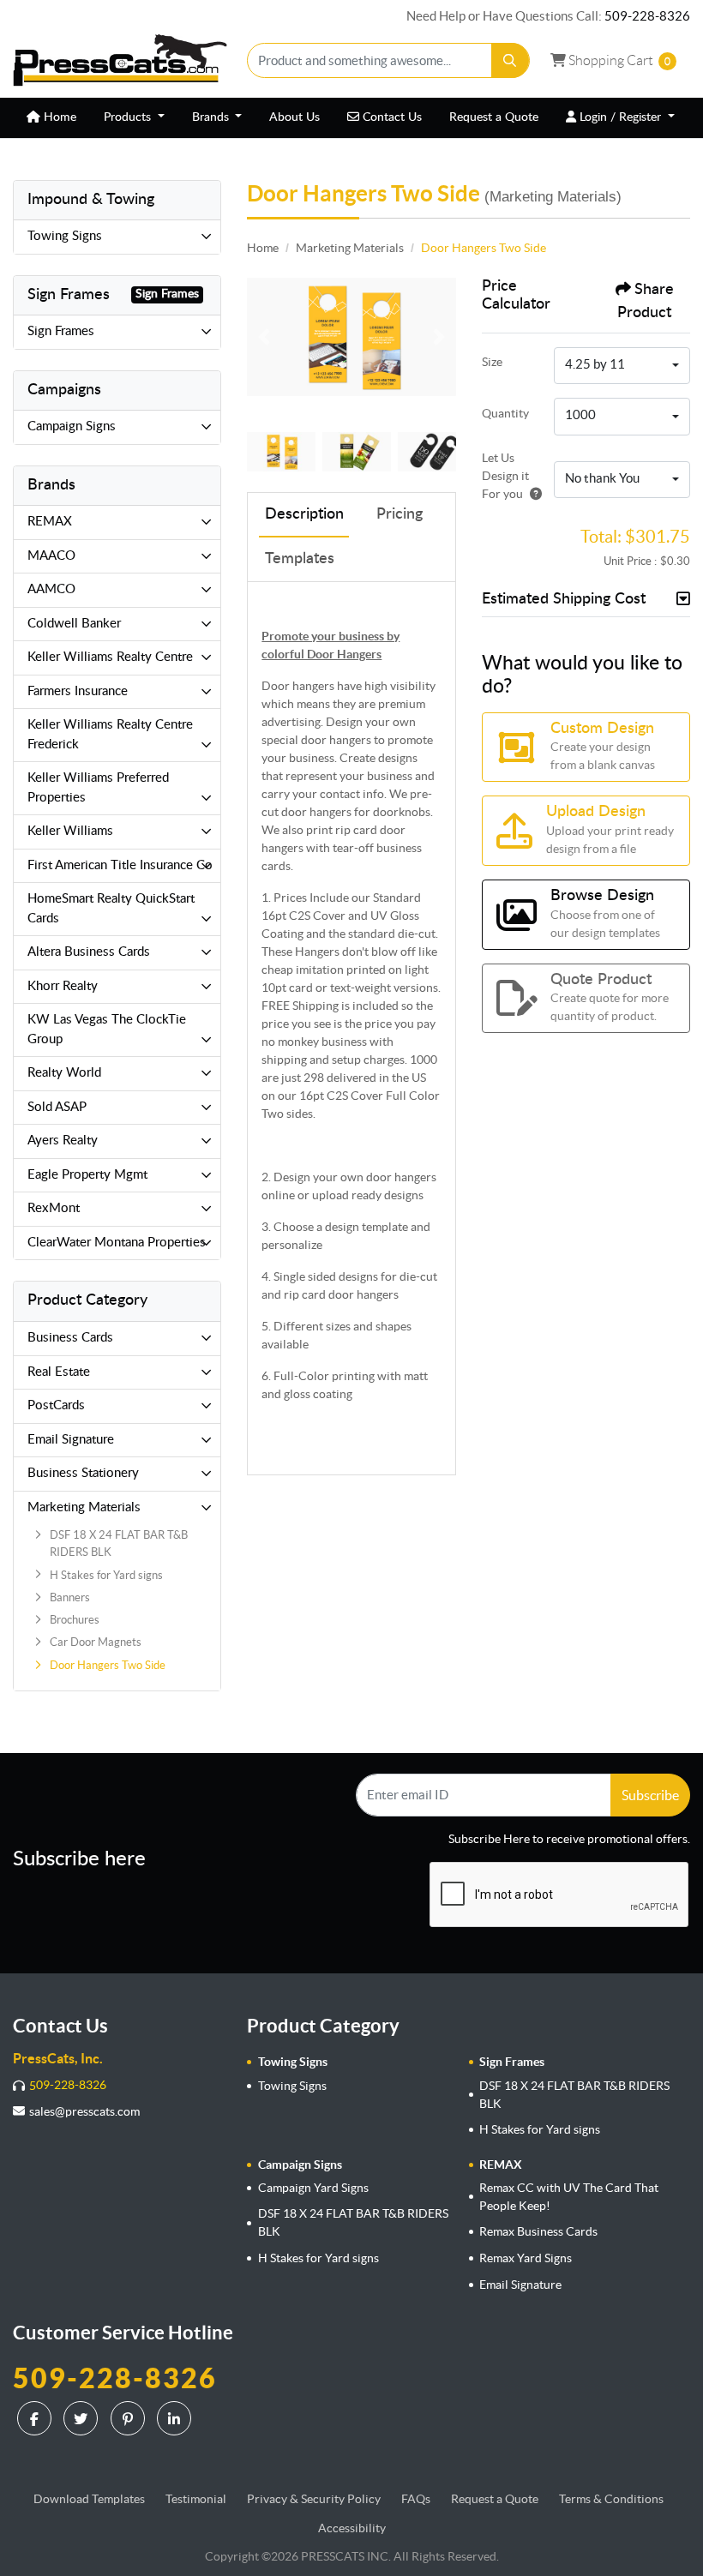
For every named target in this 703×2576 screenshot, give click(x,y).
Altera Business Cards (89, 952)
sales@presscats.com (84, 2111)
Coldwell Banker (74, 624)
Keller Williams (70, 831)
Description (304, 514)
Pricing (400, 514)
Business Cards (70, 1338)
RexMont (54, 1208)
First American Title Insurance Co (120, 865)
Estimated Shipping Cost (564, 599)
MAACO (51, 556)
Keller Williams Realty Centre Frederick (110, 735)
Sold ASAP (57, 1107)
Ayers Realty (63, 1141)
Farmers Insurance (78, 691)
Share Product (646, 301)
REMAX (50, 522)
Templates (300, 559)
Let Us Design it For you (505, 476)
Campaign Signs (72, 426)
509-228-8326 (647, 16)
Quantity (505, 413)
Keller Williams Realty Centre (110, 657)
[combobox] (622, 366)
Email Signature (71, 1440)
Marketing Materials (84, 1507)
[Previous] (264, 337)
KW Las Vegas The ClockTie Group (107, 1030)
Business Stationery (83, 1473)
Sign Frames (61, 331)
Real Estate (59, 1372)
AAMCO (51, 589)
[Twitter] (83, 2418)
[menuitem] (51, 118)
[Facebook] (36, 2418)
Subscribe (650, 1795)
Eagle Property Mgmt (87, 1175)
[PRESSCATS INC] (120, 60)
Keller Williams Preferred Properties (98, 788)
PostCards (56, 1405)
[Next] (439, 337)
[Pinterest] (130, 2418)
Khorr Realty (63, 986)
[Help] (532, 494)
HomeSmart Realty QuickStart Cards (111, 909)
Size (492, 362)
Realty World (64, 1073)
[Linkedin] (176, 2418)
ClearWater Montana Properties (117, 1243)
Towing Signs (65, 236)
